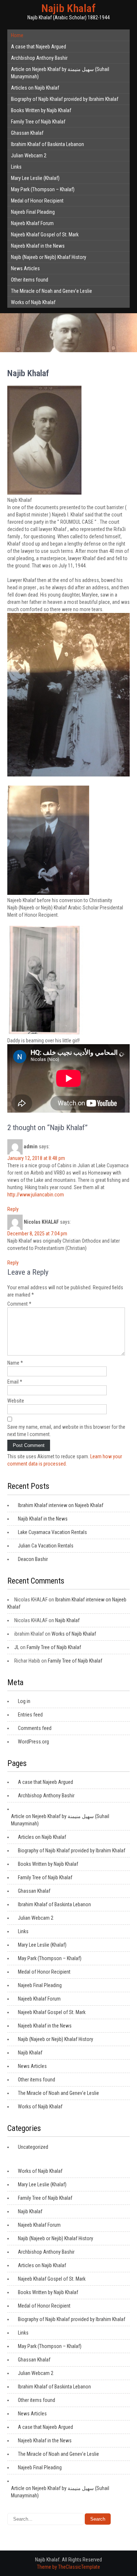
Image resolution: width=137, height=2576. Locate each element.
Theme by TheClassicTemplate (68, 2567)
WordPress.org (33, 1742)
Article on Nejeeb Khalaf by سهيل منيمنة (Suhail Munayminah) (60, 73)
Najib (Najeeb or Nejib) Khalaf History (49, 257)
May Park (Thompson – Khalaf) (43, 189)
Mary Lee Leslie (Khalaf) (35, 178)
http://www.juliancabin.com (36, 1195)
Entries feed (30, 1715)
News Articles (25, 268)
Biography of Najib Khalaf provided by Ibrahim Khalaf (65, 99)
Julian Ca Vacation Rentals (46, 1546)
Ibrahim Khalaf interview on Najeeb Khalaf (61, 1505)
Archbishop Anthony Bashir (39, 58)
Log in (24, 1701)
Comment (19, 1304)
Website (16, 1401)
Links (16, 167)
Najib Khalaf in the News (43, 1519)
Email (15, 1382)
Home (17, 35)
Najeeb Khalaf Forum (32, 223)
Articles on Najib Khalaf (35, 88)
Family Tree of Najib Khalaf (38, 122)
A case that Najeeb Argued (39, 47)
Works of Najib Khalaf (33, 302)
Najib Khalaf (68, 8)
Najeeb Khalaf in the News (38, 246)
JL (17, 1647)
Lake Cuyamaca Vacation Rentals (52, 1532)
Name (15, 1363)
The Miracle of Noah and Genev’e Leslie (52, 291)
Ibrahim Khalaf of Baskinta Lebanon (47, 144)
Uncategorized (33, 2147)
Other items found (30, 280)
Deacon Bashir (33, 1559)
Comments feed (35, 1728)
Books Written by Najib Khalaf (41, 110)
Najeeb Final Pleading (33, 212)
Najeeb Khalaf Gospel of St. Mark (45, 235)
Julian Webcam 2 (29, 156)
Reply (13, 1209)
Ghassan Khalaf (27, 133)
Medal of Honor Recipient (37, 201)
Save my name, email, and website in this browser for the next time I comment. (66, 1431)
